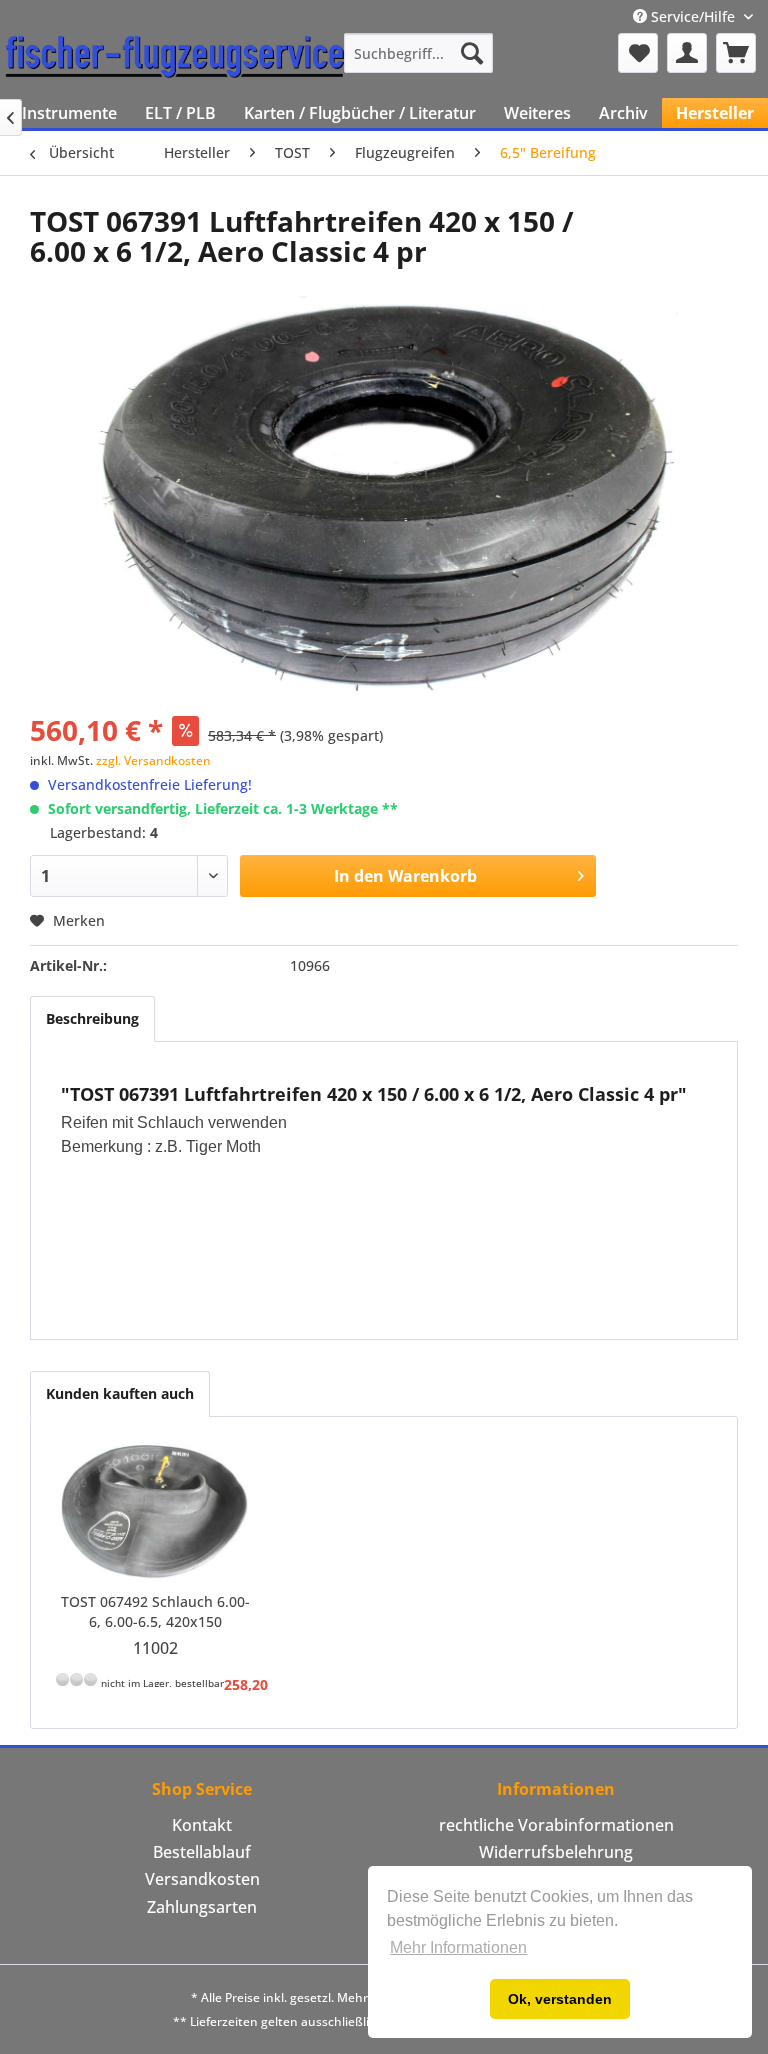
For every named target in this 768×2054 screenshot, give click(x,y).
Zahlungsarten (202, 1907)
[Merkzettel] (638, 53)
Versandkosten (202, 1879)
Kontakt (202, 1825)
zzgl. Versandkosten (153, 760)
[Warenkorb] (736, 53)
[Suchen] (472, 53)
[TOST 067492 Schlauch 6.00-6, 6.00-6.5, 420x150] (155, 1512)
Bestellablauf (202, 1852)
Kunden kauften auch (120, 1393)
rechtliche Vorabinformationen (556, 1825)
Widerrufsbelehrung (556, 1852)
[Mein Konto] (687, 53)
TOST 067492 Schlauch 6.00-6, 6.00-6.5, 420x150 (155, 1611)
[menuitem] (419, 53)
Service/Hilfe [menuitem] (693, 16)
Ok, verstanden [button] (560, 1999)
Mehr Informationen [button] (458, 1947)
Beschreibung (92, 1018)
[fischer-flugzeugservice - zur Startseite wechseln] (175, 58)
